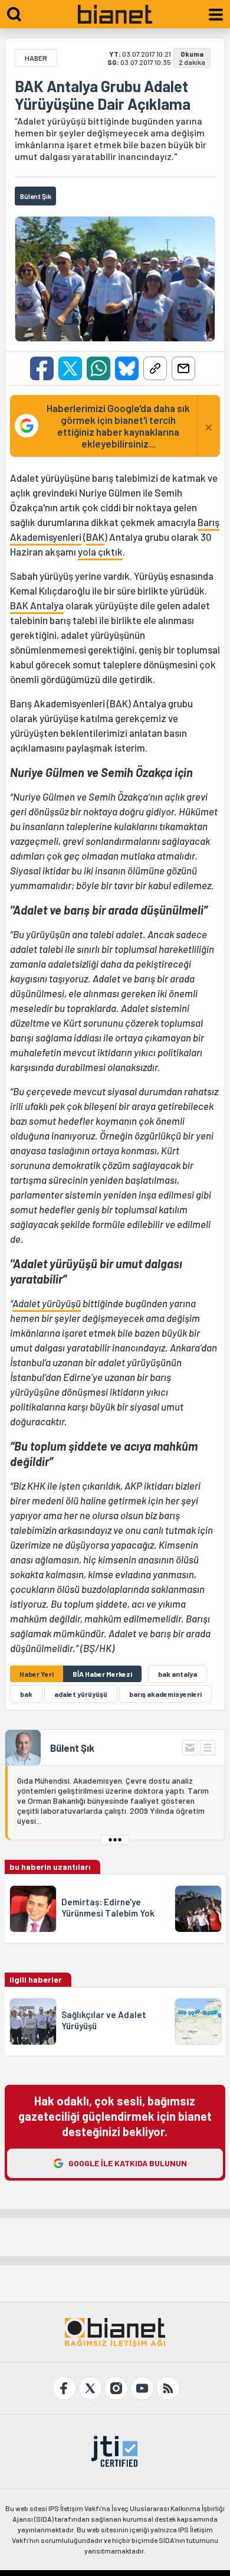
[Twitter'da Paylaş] (70, 368)
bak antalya (178, 1674)
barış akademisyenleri (165, 1694)
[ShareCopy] (155, 368)
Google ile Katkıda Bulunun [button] (128, 2163)
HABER (36, 58)
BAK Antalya (37, 605)
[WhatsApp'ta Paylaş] (98, 368)
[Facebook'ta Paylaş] (42, 368)
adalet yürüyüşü (81, 1694)
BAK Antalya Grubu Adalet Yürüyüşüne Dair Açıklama (103, 95)
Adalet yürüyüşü (47, 1303)
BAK (95, 537)
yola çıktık (100, 551)
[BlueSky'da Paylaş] (127, 368)
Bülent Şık (72, 1748)
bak (26, 1694)
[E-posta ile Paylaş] (183, 368)
